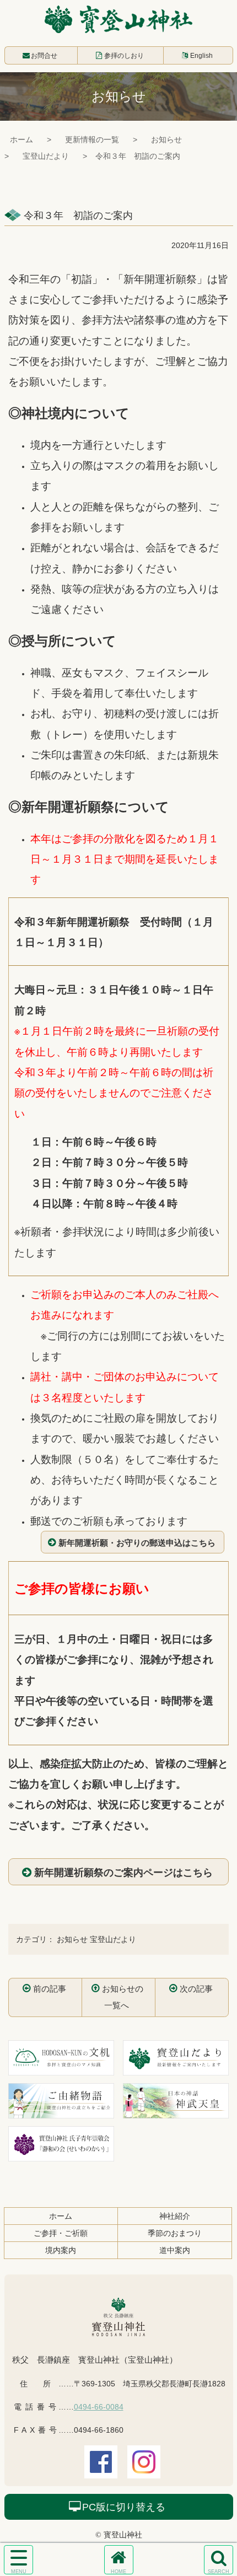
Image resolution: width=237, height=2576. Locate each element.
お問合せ (44, 56)
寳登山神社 (118, 19)
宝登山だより (46, 156)
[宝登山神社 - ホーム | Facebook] (101, 2471)
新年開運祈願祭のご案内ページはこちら (123, 1872)
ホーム (21, 139)
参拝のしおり (124, 56)
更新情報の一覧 (92, 139)
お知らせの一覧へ (123, 1997)
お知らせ (166, 139)
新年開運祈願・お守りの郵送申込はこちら (137, 1542)
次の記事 (196, 1989)
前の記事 (50, 1989)
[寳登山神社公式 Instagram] (144, 2471)
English (201, 56)
